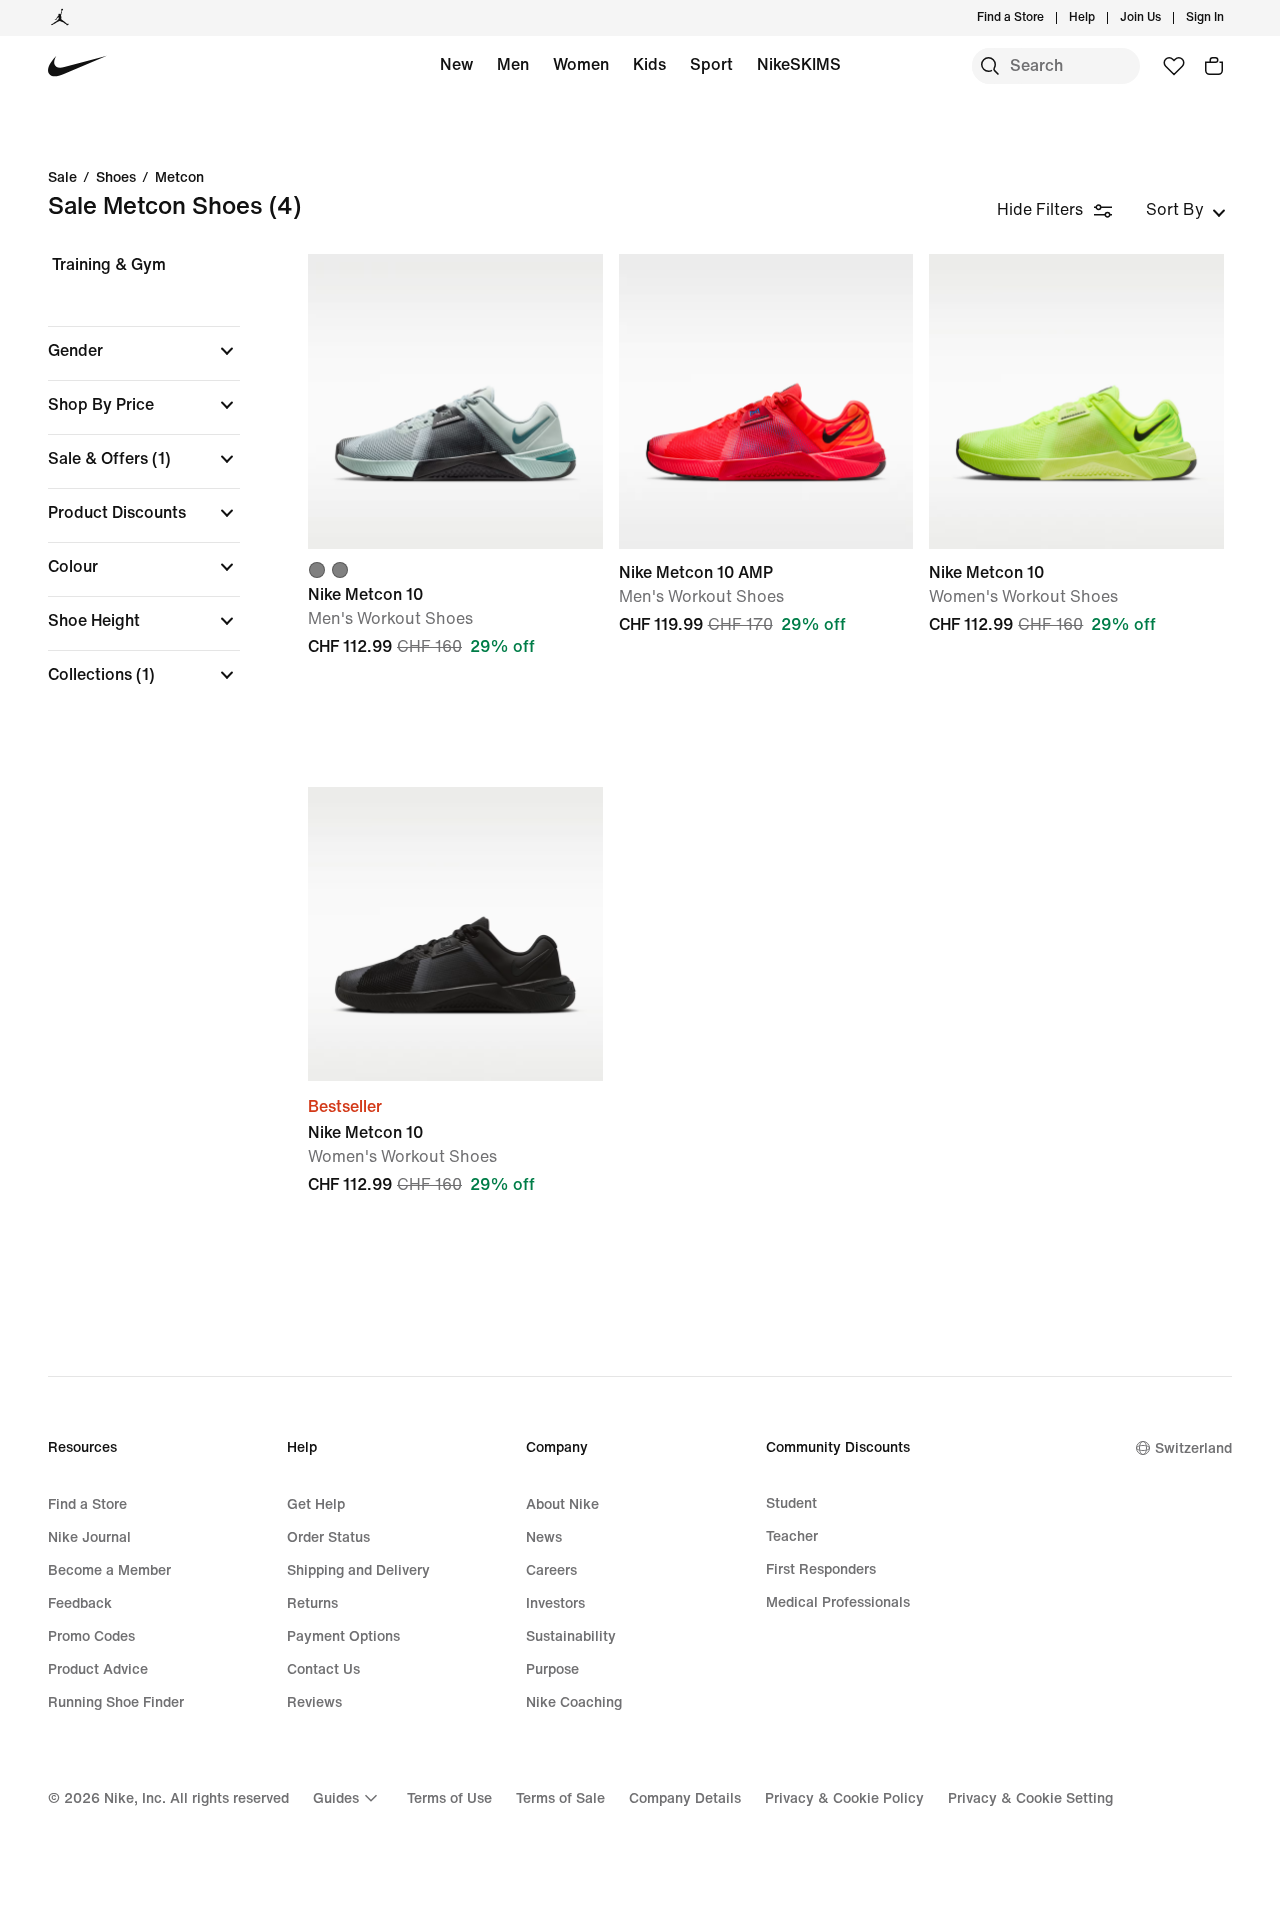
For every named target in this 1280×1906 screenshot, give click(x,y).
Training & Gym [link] (109, 264)
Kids (649, 64)
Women (581, 64)
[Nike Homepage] (77, 66)
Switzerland (1193, 1448)
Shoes (116, 178)
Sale (62, 178)
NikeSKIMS (799, 64)
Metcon (179, 178)
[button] (144, 351)
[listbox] (1186, 210)
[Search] (990, 66)
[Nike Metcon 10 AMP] (766, 401)
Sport (711, 64)
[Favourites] (1174, 66)
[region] (130, 487)
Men (513, 64)
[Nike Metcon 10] (455, 401)
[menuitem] (1101, 18)
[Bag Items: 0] (1214, 66)
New (456, 64)
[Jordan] (60, 18)
